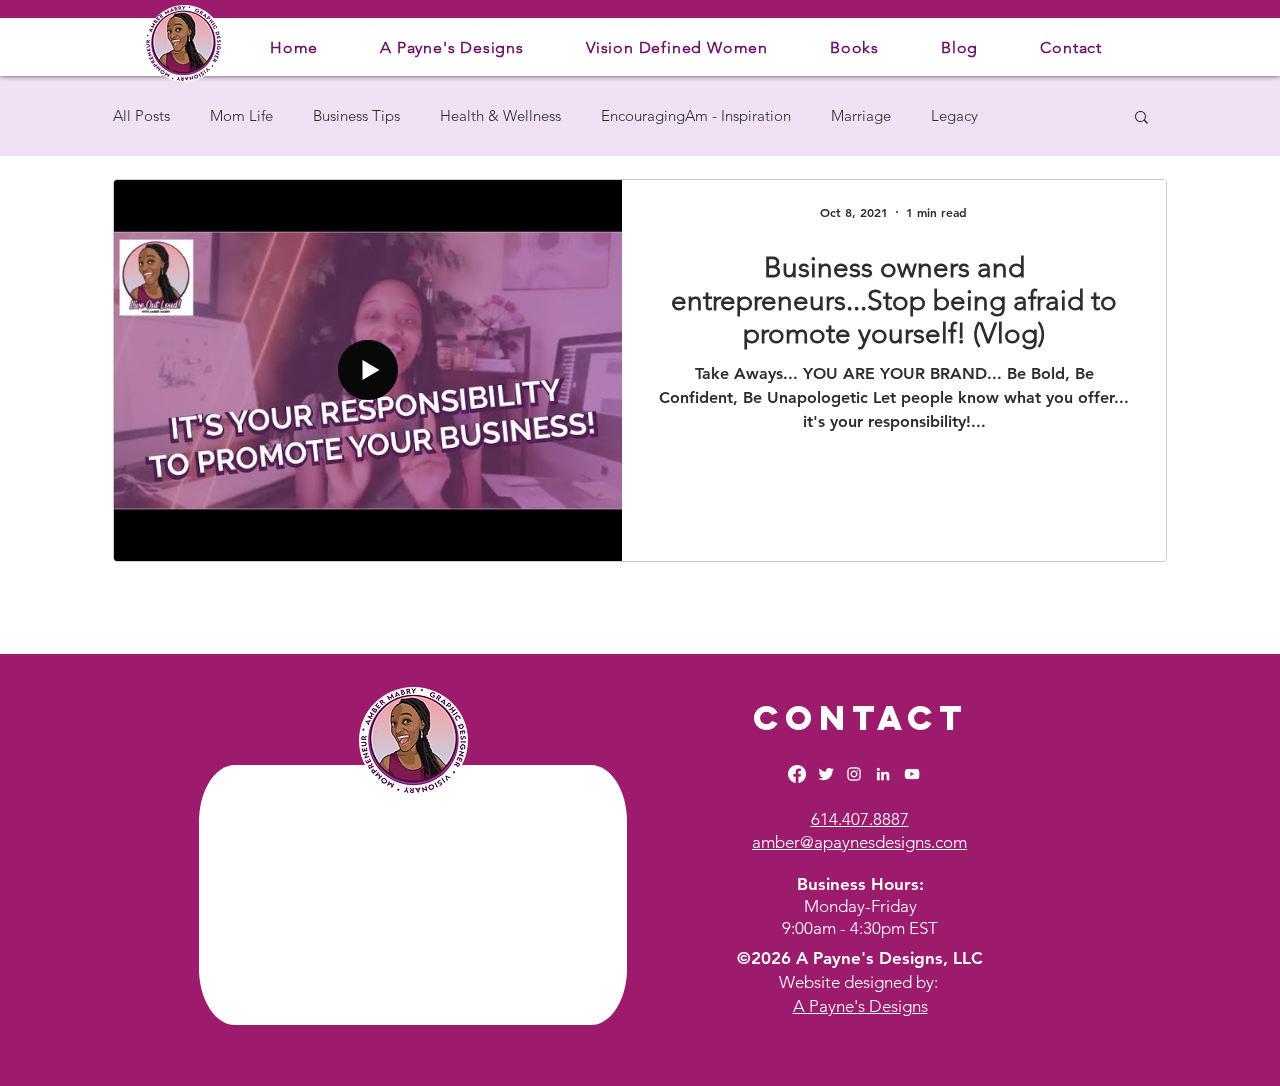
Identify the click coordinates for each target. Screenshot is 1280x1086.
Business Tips (356, 116)
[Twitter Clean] (826, 774)
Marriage (861, 116)
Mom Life (241, 116)
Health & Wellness (500, 116)
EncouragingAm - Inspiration (696, 116)
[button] (452, 47)
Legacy (954, 116)
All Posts (141, 116)
